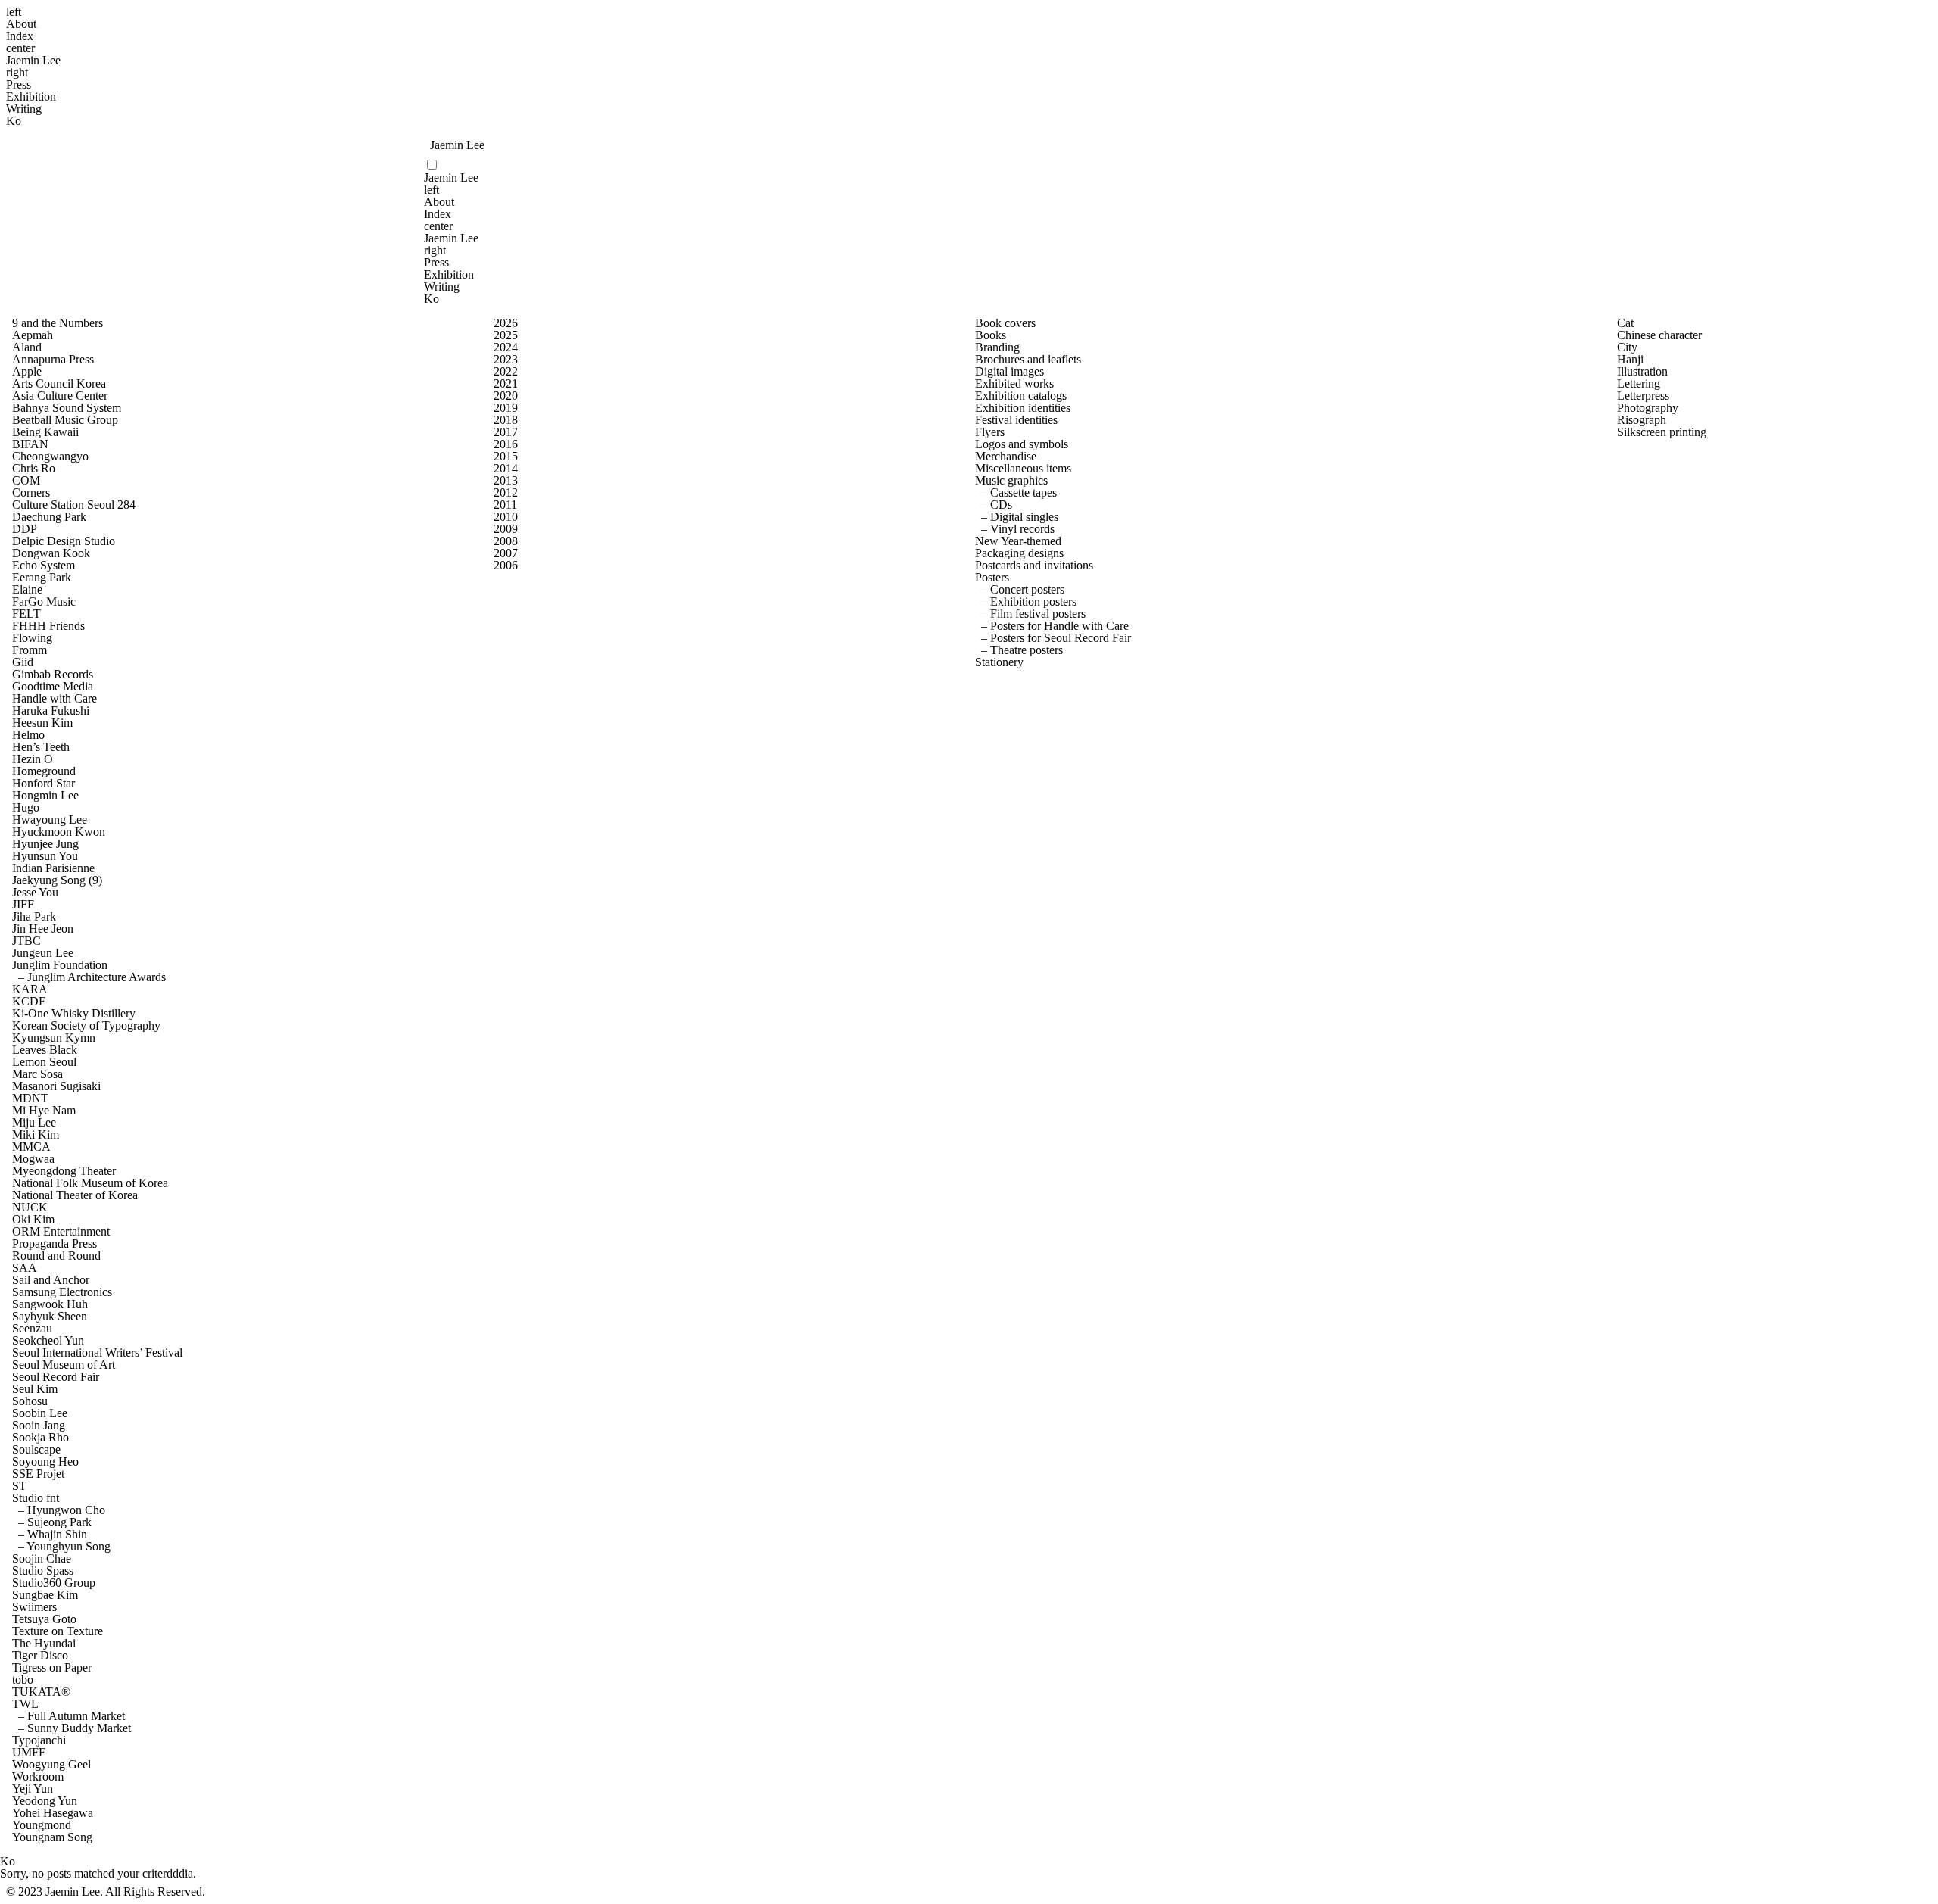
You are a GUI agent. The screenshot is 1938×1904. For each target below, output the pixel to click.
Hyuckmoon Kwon (59, 832)
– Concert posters (1020, 590)
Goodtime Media (53, 687)
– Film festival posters (1030, 614)
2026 (506, 323)
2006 (506, 566)
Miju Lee (34, 1123)
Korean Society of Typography (86, 1026)
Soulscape (36, 1450)
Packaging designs (1019, 553)
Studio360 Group (54, 1583)
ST (19, 1486)
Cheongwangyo (50, 457)
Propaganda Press (55, 1244)
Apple (27, 372)
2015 (506, 457)
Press (19, 85)
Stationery (999, 662)
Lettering (1639, 384)
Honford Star (44, 784)
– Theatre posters (1019, 650)
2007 (506, 553)
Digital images (1010, 372)
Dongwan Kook (51, 553)
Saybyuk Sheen (50, 1317)
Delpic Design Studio (64, 541)
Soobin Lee (40, 1413)
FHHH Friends (48, 626)
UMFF (29, 1753)
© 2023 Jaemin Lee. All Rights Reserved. (106, 1892)
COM (26, 481)
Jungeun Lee (43, 953)
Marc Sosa (37, 1074)
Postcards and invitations (1034, 566)
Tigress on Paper (52, 1668)
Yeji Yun (33, 1789)
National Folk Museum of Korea (90, 1183)
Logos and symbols (1022, 444)
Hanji (1630, 360)
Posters (992, 578)
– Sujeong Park (52, 1522)
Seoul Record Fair (56, 1377)
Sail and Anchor (51, 1280)
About (21, 24)
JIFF (23, 905)
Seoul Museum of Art (64, 1365)
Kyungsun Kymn (54, 1038)
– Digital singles (1017, 517)
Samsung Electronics (62, 1292)
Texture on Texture (58, 1631)
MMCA (31, 1147)
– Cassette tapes (1016, 493)
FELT (26, 614)
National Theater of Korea (75, 1195)
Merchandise (1006, 457)
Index (20, 36)
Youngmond (42, 1825)
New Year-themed (1018, 541)
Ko (14, 121)
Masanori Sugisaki (56, 1086)
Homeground (44, 771)
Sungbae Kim (45, 1595)
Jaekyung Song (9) (57, 880)
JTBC (26, 941)
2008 (506, 541)
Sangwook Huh (50, 1304)
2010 (506, 517)
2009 (506, 529)
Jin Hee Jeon (43, 929)
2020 (506, 396)
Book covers (1005, 323)
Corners (31, 493)
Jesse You (35, 893)
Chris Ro (34, 469)
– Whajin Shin (50, 1535)
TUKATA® (41, 1692)
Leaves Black (45, 1050)
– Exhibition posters (1026, 602)
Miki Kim (36, 1135)
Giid (23, 662)
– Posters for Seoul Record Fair (1053, 638)
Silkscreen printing (1662, 432)
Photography (1648, 408)
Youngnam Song (52, 1837)
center (20, 48)
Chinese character (1659, 335)
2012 (506, 493)
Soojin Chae (42, 1559)
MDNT (30, 1098)
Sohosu (30, 1401)
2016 (506, 444)
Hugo (26, 808)
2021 (506, 384)
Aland (27, 347)
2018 (506, 420)
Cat (1625, 323)
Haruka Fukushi (51, 711)
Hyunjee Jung (45, 844)
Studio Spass (43, 1571)
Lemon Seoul (44, 1062)
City (1627, 347)
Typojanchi (39, 1740)
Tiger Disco (40, 1656)
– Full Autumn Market (69, 1716)
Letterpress (1643, 396)
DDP (25, 529)
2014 (506, 469)
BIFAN (30, 444)
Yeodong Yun (45, 1801)
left (14, 12)
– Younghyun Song (61, 1547)
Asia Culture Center (60, 396)
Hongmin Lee (45, 796)
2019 (506, 408)
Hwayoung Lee (50, 820)
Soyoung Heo (45, 1462)
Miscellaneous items (1023, 469)
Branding (997, 347)
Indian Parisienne (53, 868)
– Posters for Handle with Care (1052, 626)
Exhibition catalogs (1021, 396)
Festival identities (1016, 420)
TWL (25, 1704)
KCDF (29, 1002)
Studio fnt (36, 1498)
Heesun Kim (42, 723)
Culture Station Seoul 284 (74, 505)
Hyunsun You (45, 856)
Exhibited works (1014, 384)
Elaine (27, 590)
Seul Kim (35, 1389)
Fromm (30, 650)
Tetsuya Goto (44, 1619)
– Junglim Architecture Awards (89, 977)
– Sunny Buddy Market (72, 1728)
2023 (506, 360)
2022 (506, 372)
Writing (24, 109)
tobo (23, 1680)
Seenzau (32, 1329)
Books (991, 335)
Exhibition (31, 97)
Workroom (38, 1777)
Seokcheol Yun (48, 1341)
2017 (506, 432)
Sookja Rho (41, 1438)
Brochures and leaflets (1028, 360)
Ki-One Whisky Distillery (74, 1014)
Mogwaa (33, 1159)
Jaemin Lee (33, 61)
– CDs (994, 505)
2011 (505, 505)
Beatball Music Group (65, 420)
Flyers (990, 432)
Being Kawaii (45, 432)
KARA (30, 989)
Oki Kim (33, 1220)
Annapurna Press (53, 360)
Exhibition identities (1023, 408)
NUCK (30, 1208)
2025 (506, 335)
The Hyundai (44, 1644)
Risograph (1642, 420)
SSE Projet (38, 1474)
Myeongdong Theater (64, 1171)
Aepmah (33, 335)
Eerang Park (42, 578)
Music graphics (1011, 481)
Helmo (28, 735)
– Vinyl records (1015, 529)
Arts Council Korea (59, 384)
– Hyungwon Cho (59, 1510)
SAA (25, 1268)
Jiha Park (34, 917)
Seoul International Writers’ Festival (97, 1353)
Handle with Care (55, 699)
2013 (506, 481)
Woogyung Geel (51, 1765)
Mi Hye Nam (44, 1111)
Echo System (44, 566)
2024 (506, 347)
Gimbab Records (53, 675)
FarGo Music (44, 602)
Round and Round (56, 1256)
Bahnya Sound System (67, 408)
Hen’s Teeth (41, 747)
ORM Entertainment (61, 1232)
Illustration (1642, 372)
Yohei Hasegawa (53, 1813)
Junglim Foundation (60, 965)
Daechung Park (49, 517)
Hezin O (33, 759)
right (17, 73)
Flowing (32, 638)
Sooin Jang (39, 1426)
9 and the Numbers (58, 323)
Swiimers (34, 1607)
